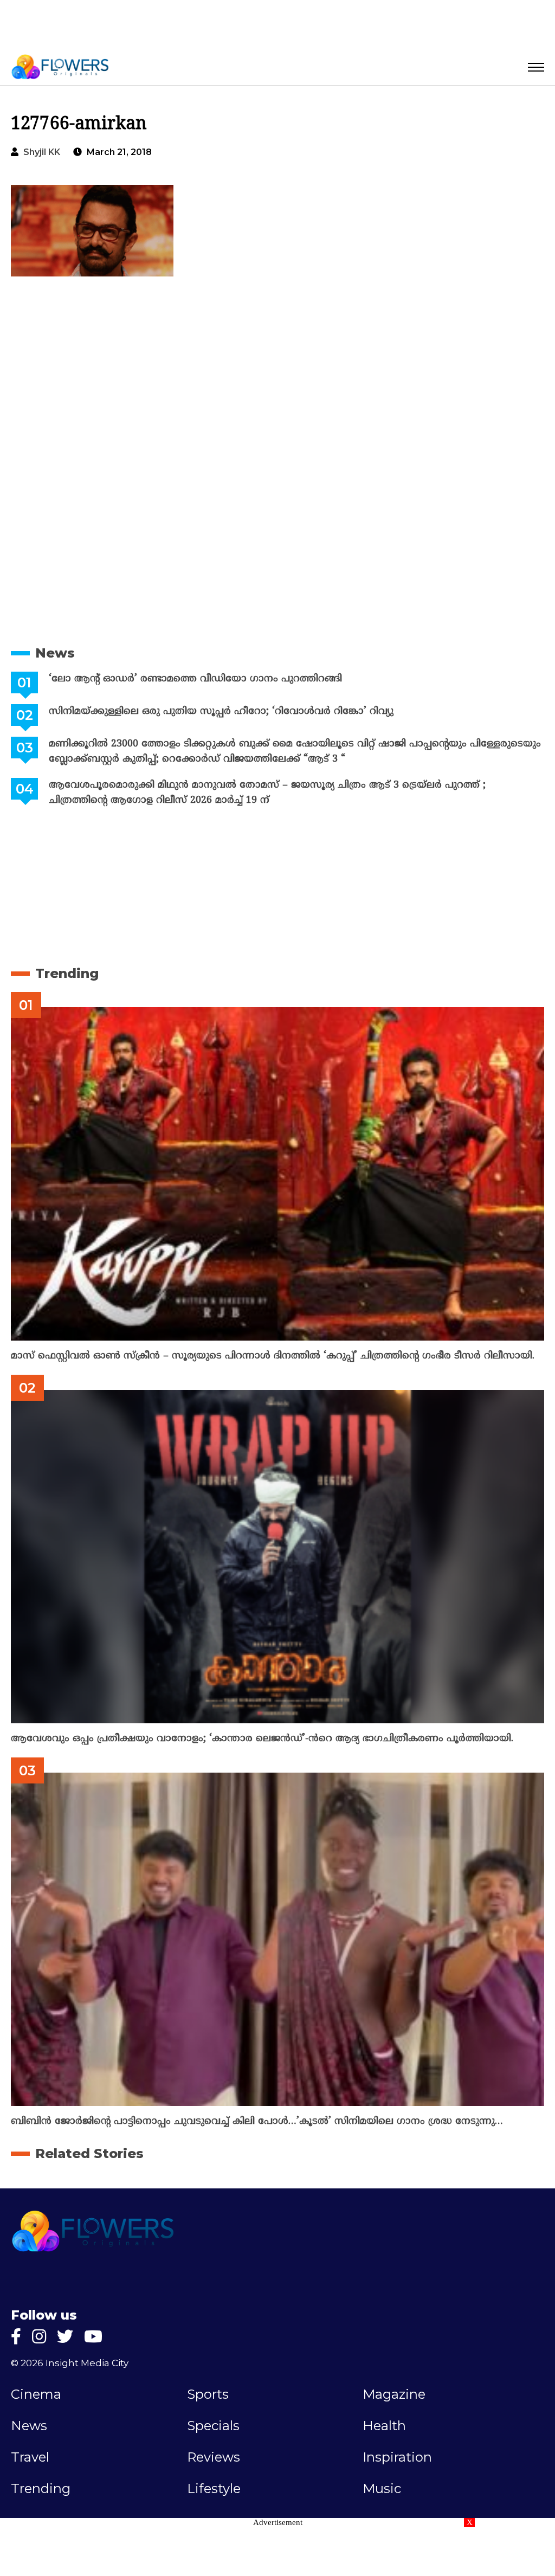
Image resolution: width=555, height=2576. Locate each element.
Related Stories (89, 2153)
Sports (208, 2394)
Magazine (394, 2394)
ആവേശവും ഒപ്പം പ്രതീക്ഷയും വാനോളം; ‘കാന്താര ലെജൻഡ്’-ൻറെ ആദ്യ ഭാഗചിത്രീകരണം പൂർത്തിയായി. (262, 1739)
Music (382, 2489)
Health (384, 2426)
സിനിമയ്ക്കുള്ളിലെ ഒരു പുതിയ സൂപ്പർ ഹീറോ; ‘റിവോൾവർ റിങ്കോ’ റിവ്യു (221, 711)
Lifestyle (214, 2489)
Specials (213, 2426)
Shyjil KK (42, 152)
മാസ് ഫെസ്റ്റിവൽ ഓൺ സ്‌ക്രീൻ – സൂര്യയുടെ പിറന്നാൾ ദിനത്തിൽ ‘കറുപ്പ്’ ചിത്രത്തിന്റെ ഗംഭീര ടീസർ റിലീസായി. (273, 1356)
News (55, 653)
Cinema (36, 2394)
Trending (67, 973)
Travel (30, 2457)
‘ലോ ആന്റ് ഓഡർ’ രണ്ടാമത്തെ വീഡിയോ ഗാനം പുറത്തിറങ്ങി (195, 679)
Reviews (214, 2457)
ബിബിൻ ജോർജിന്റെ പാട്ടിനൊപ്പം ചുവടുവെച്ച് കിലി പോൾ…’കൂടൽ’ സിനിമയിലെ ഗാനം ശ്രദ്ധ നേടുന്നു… (257, 2121)
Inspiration (397, 2457)
